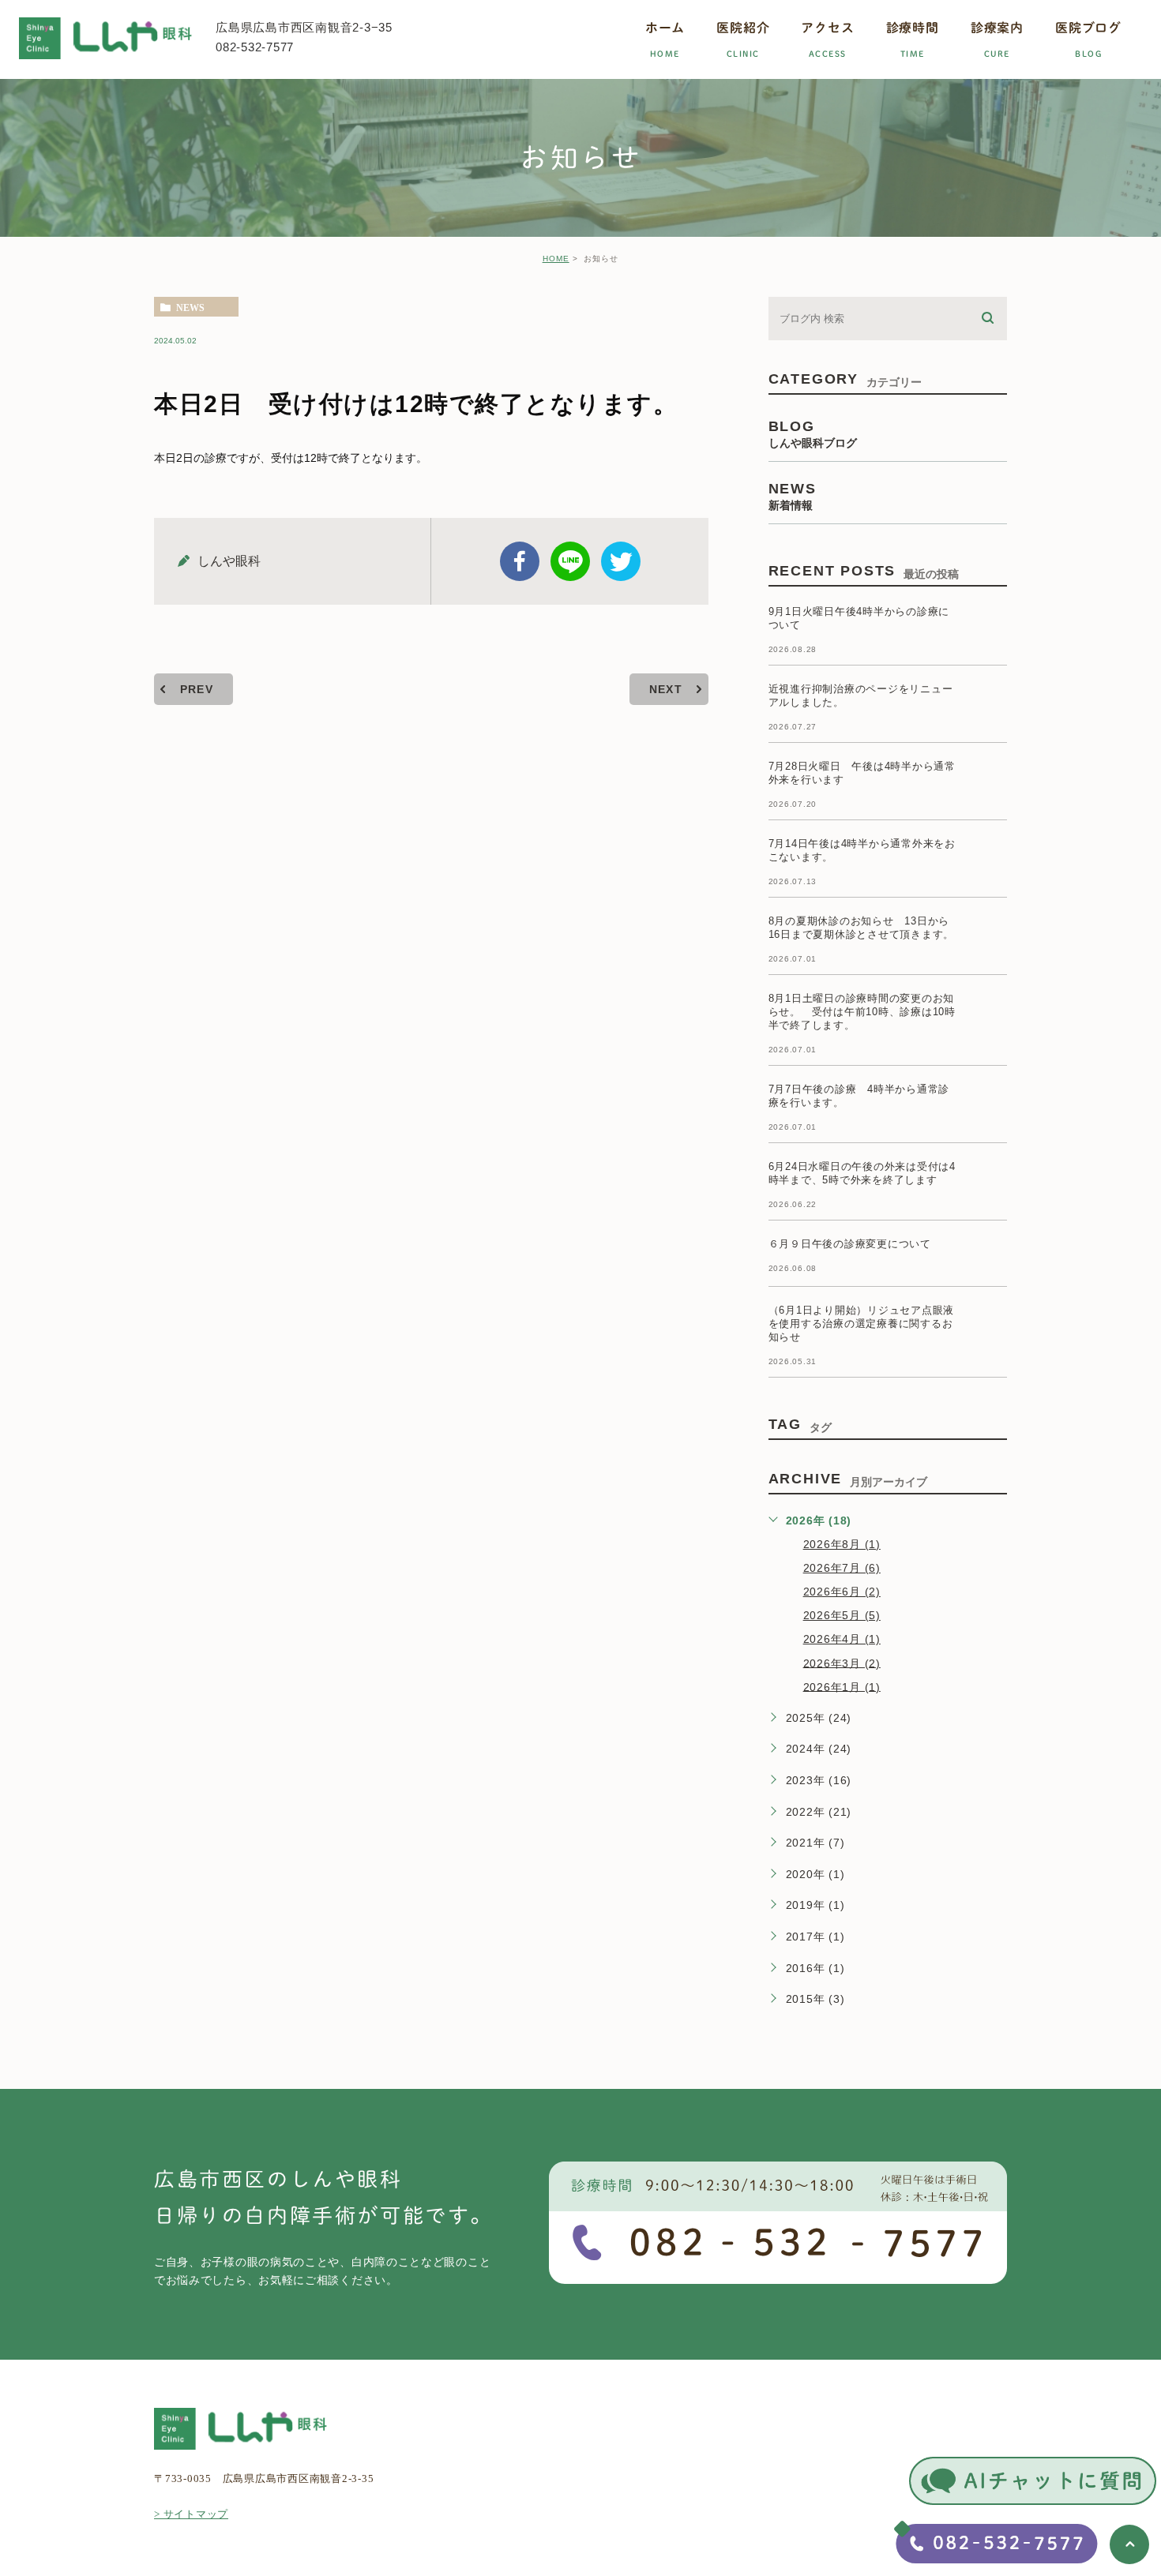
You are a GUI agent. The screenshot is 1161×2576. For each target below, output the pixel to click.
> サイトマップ (191, 2514)
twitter (621, 561)
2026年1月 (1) (842, 1686)
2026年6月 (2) (842, 1592)
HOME (556, 259)
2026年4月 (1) (842, 1639)
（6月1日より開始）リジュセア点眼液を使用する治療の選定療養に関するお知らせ (862, 1324)
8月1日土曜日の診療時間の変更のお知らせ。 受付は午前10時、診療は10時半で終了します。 (862, 1012)
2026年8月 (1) (842, 1544)
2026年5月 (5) (842, 1615)
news (190, 307)
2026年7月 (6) (842, 1568)
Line (570, 561)
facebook (520, 561)
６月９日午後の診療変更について (850, 1244)
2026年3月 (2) (842, 1663)
